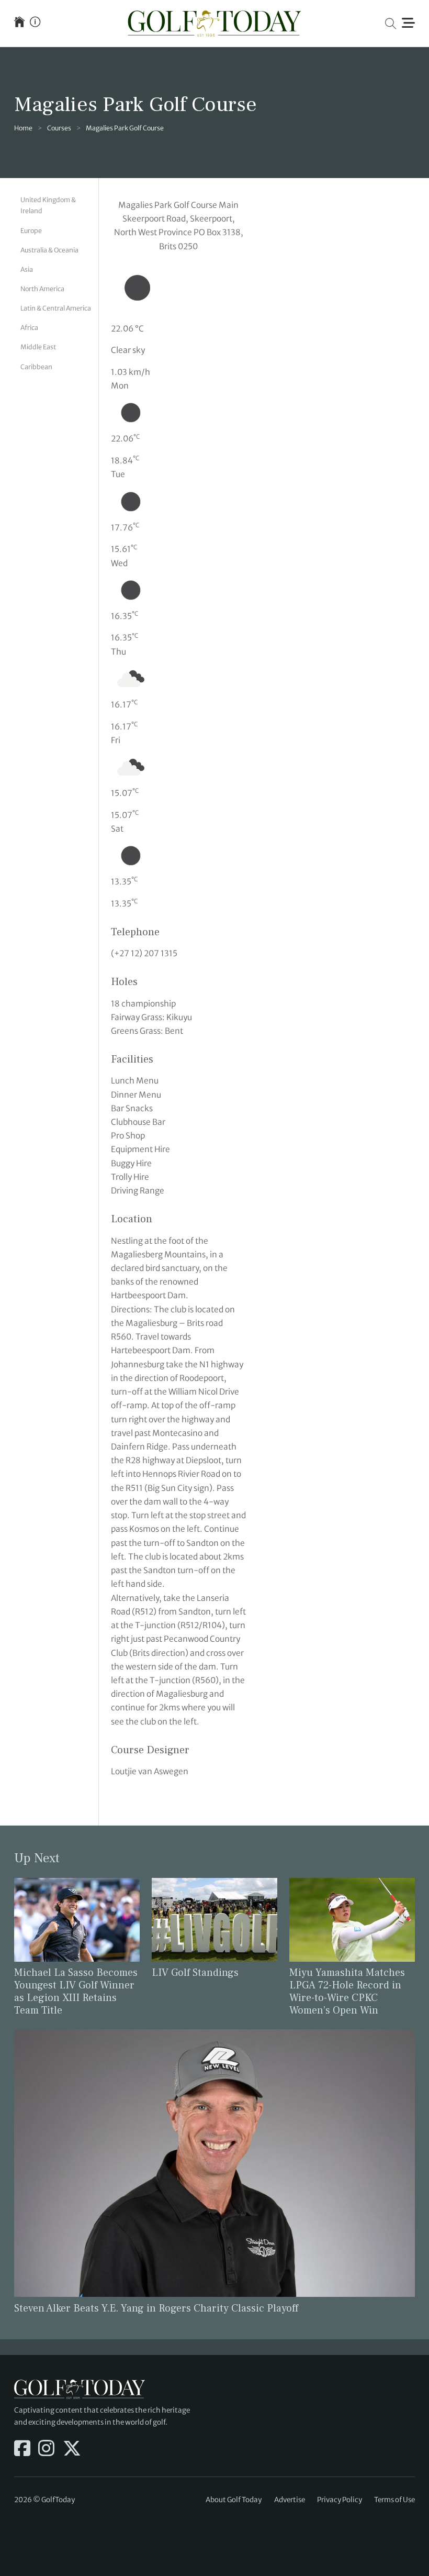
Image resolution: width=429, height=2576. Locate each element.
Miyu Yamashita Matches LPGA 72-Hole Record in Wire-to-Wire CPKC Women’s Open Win (347, 1992)
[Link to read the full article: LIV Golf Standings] (214, 1919)
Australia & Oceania (49, 250)
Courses (59, 128)
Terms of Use (394, 2500)
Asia (27, 269)
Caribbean (36, 367)
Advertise (290, 2500)
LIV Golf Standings (195, 1973)
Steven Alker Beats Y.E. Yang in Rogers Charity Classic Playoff (156, 2308)
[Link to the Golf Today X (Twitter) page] (72, 2449)
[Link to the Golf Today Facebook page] (22, 2449)
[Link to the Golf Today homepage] (19, 23)
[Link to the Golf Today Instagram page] (46, 2449)
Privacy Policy (340, 2500)
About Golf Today (234, 2500)
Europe (31, 231)
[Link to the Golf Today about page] (35, 23)
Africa (29, 328)
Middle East (38, 347)
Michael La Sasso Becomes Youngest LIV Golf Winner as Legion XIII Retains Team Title (76, 1992)
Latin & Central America (56, 308)
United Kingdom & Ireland (48, 205)
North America (42, 289)
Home (23, 128)
